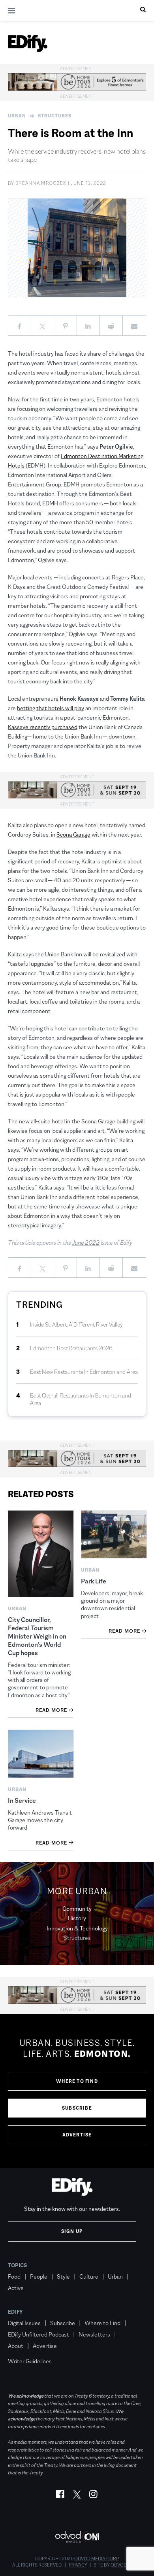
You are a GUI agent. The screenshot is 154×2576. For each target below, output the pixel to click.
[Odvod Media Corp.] (77, 2537)
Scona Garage (73, 834)
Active (16, 2288)
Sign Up (72, 2231)
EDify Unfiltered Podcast (38, 2334)
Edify (15, 2312)
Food (14, 2276)
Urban (17, 116)
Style (63, 2276)
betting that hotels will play (51, 708)
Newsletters (94, 2334)
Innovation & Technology (77, 1928)
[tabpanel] (77, 2091)
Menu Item (23, 2350)
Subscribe (77, 2108)
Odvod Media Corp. (97, 2559)
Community (77, 1909)
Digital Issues (24, 2323)
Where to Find (77, 2081)
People (39, 2276)
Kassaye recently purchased (43, 727)
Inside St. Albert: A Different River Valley (76, 1324)
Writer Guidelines (30, 2361)
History (77, 1918)
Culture (89, 2276)
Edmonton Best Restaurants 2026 (71, 1348)
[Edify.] (28, 43)
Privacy (78, 2565)
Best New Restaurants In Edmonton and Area (84, 1372)
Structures (55, 116)
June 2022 (86, 1243)
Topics (18, 2265)
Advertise (77, 2135)
